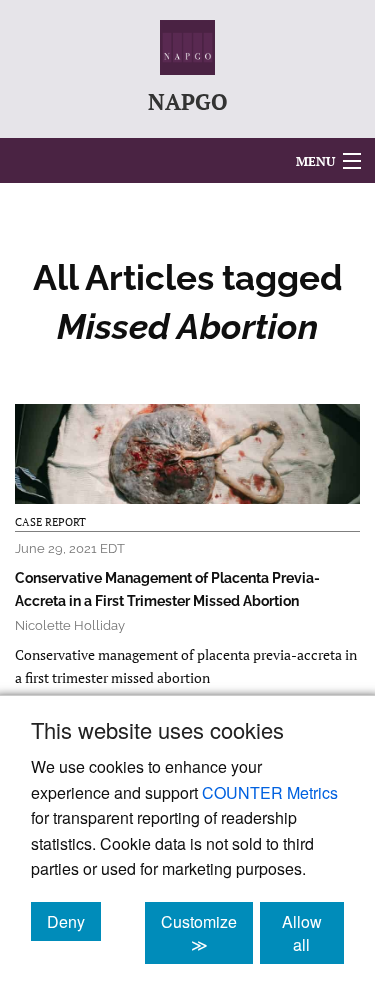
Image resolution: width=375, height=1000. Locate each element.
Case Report (50, 522)
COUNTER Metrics (270, 792)
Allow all (313, 933)
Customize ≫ (207, 933)
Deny (74, 921)
